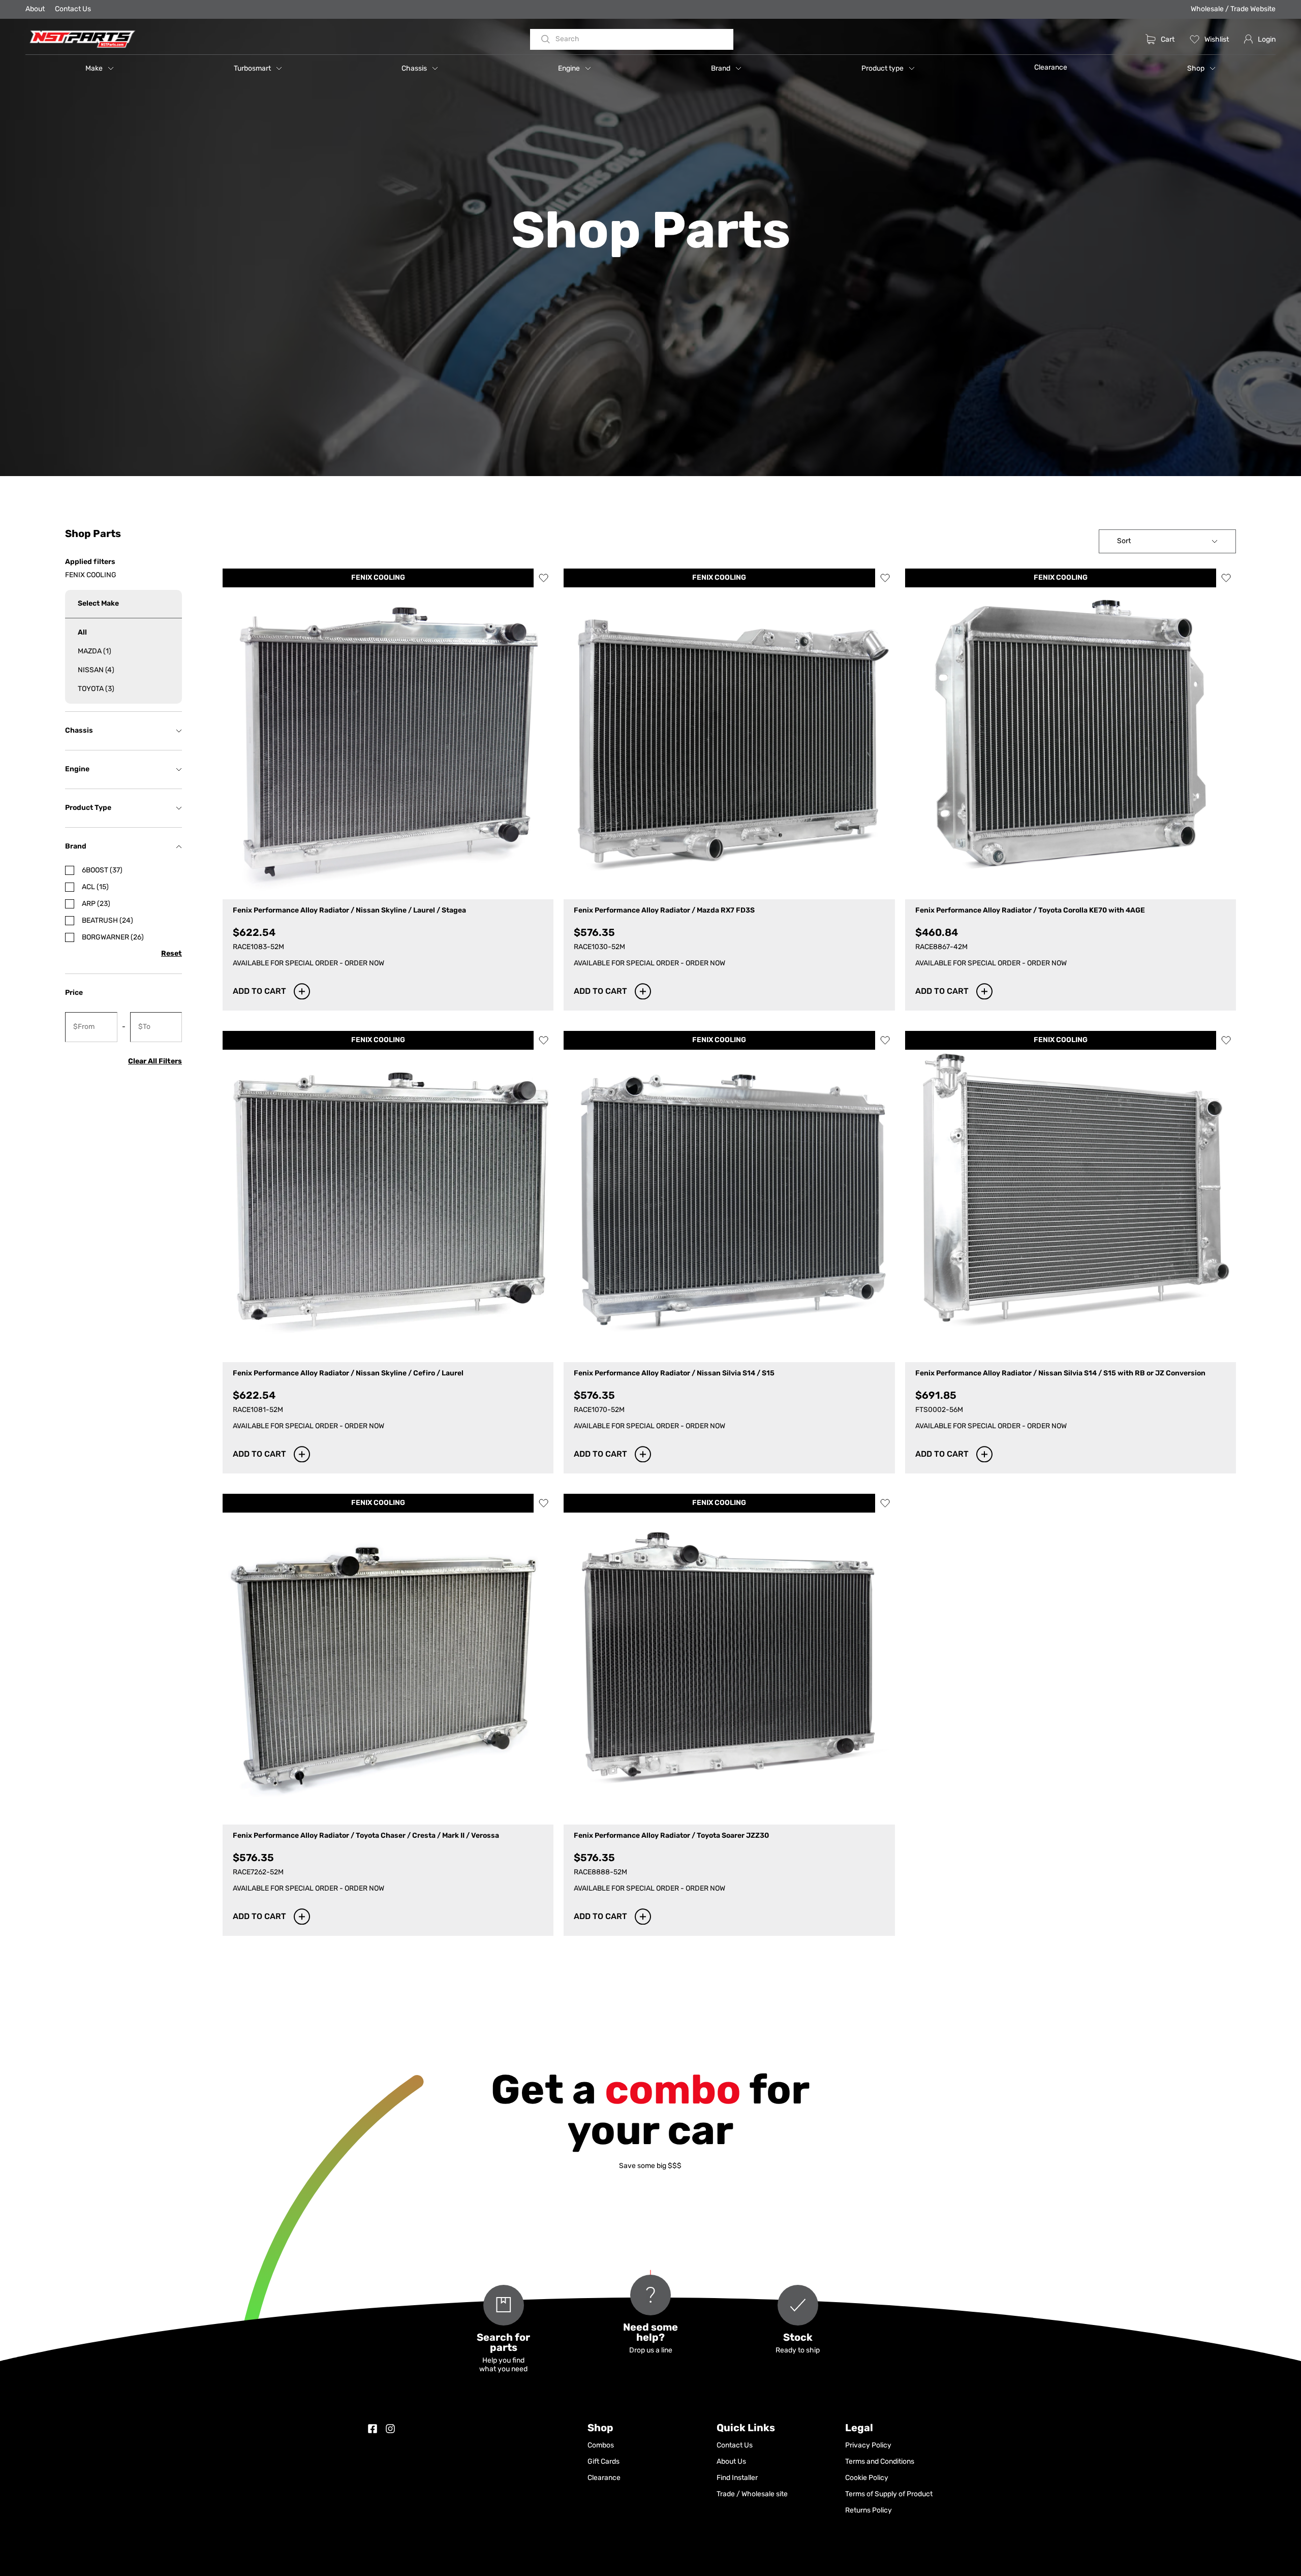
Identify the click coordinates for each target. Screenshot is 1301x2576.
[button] (100, 68)
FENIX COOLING (378, 578)
